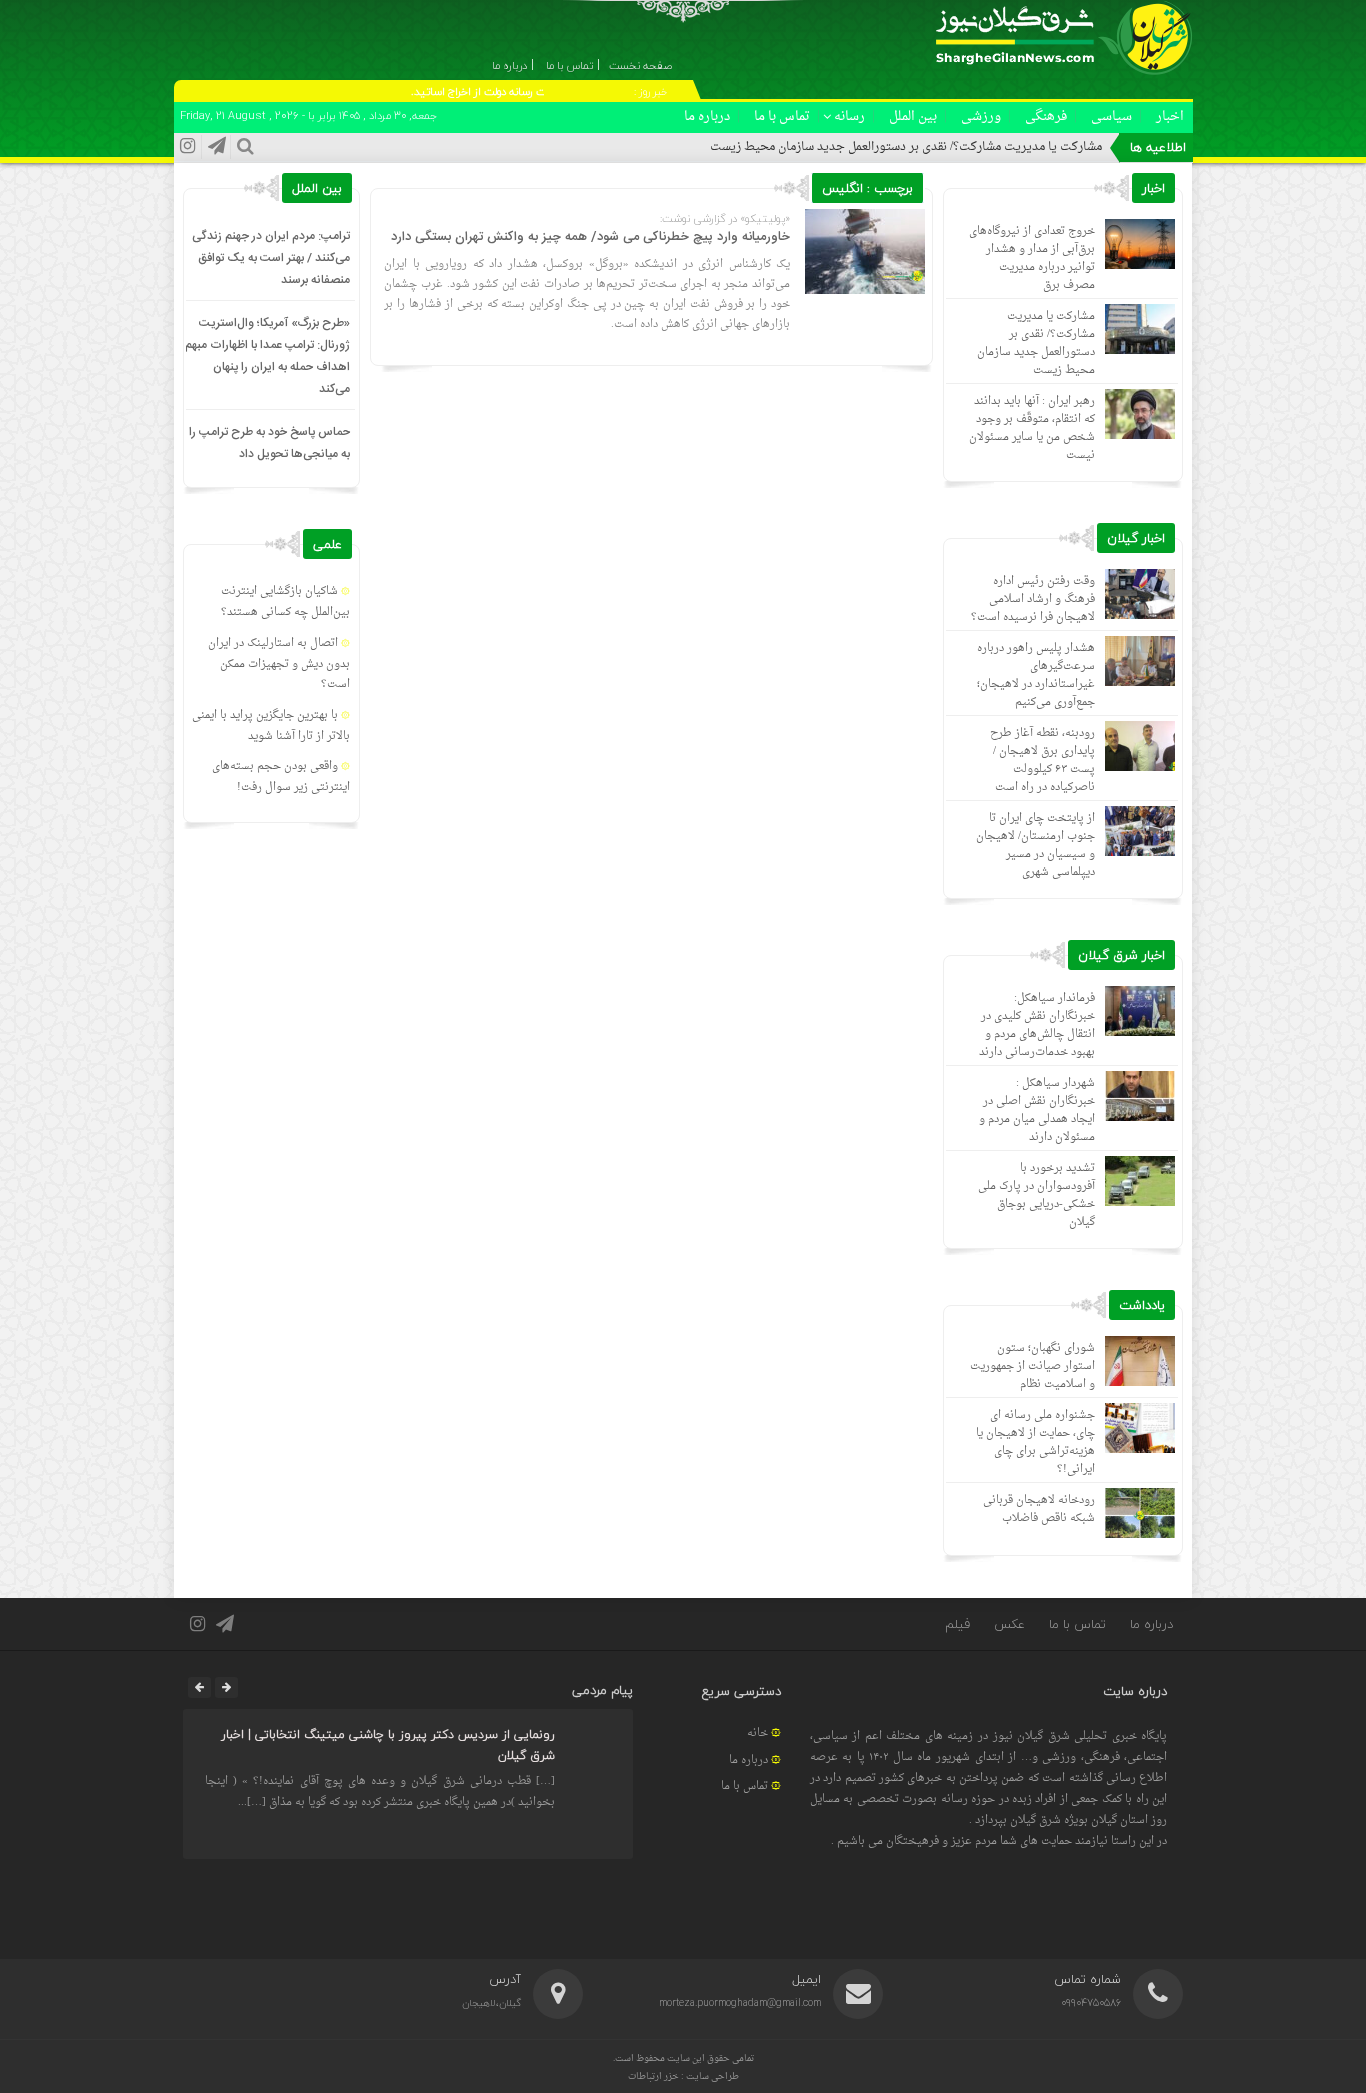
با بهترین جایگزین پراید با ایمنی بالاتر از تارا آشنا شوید (271, 726)
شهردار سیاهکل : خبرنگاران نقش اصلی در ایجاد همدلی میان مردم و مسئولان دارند (1037, 1110)
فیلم (957, 1624)
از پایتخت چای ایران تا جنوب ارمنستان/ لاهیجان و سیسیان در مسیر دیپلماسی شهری (1035, 845)
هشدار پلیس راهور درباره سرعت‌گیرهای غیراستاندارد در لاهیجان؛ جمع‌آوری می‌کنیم (1036, 675)
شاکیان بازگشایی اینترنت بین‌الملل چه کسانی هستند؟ (285, 602)
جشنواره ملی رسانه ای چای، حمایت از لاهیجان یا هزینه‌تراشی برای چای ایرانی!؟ (1035, 1442)
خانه (757, 1733)
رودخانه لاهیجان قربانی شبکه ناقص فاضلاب (1039, 1509)
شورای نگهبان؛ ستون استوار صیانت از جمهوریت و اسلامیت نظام (1032, 1366)
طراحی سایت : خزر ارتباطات (683, 2076)
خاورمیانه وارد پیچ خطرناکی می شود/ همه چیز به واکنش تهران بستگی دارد (590, 237)
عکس (1009, 1624)
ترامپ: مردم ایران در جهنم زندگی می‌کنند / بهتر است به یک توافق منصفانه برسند (271, 258)
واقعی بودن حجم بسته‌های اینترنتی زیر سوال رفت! (281, 777)
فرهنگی (1046, 116)
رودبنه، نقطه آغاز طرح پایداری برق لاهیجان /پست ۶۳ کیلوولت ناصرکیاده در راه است (1042, 760)
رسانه (849, 116)
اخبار (1170, 116)
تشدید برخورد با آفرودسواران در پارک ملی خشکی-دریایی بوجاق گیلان (1036, 1195)
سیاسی (1111, 116)
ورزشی (981, 116)
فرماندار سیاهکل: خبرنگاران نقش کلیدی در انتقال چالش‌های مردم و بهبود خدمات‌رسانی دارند (1037, 1025)
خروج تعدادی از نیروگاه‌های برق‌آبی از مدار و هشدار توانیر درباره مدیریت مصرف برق (1032, 258)
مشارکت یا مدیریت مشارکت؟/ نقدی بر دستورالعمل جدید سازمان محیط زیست (906, 147)
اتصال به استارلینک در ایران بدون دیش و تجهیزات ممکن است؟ (279, 664)
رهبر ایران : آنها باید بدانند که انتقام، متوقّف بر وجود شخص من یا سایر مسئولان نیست (1032, 428)
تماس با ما (782, 116)
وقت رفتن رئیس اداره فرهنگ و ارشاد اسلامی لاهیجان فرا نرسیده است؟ (1033, 599)
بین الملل (913, 116)
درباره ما (707, 116)
